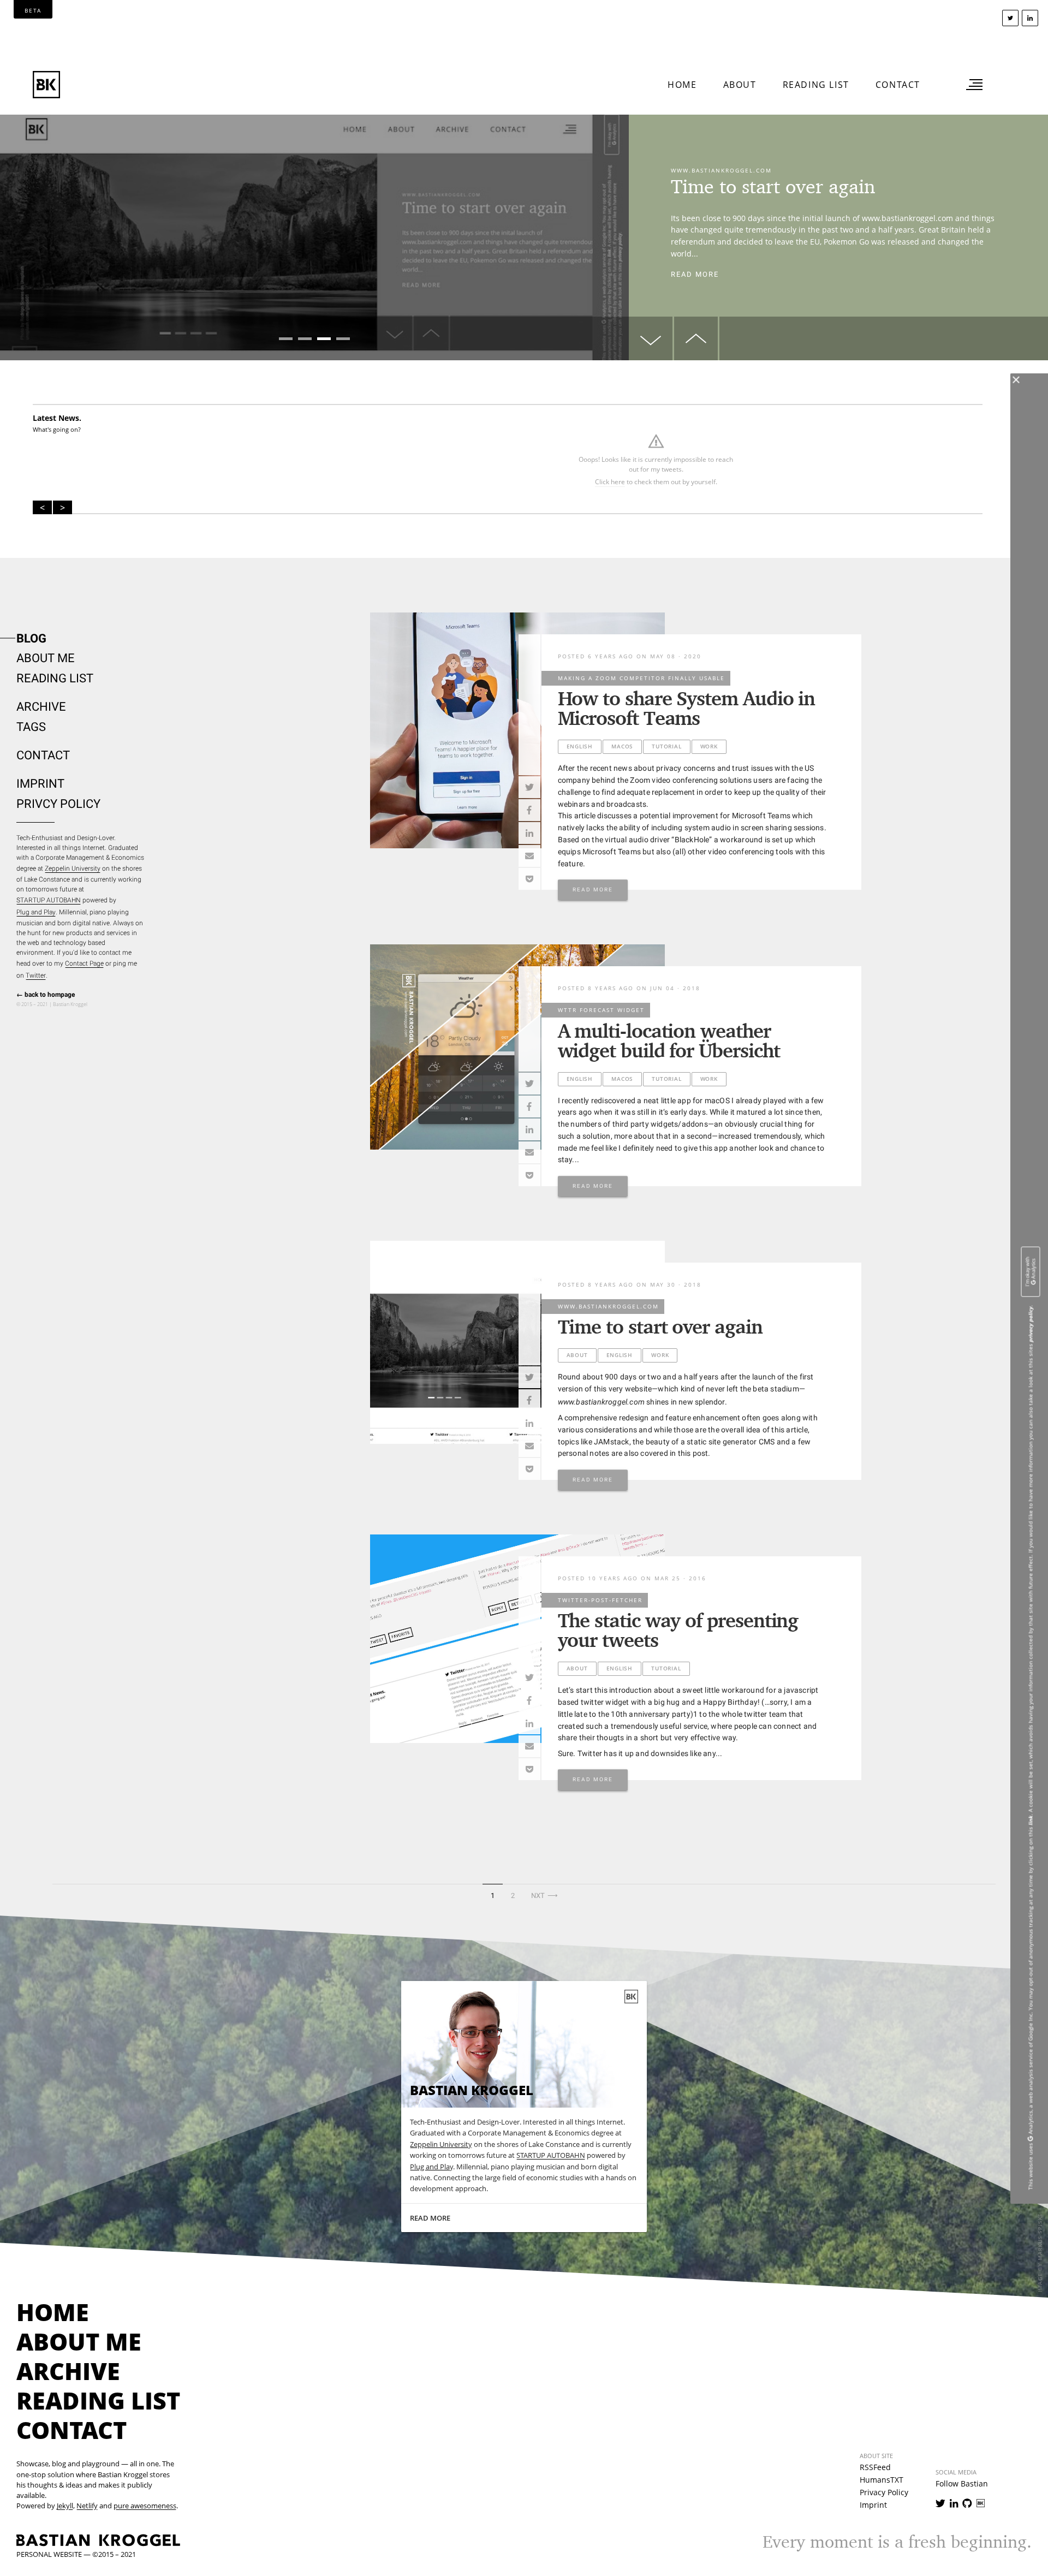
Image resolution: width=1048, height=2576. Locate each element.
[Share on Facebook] (529, 810)
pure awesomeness (145, 2506)
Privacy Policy (884, 2492)
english (580, 746)
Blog (31, 638)
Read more (695, 279)
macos (622, 746)
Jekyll (65, 2506)
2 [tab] (305, 339)
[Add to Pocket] (529, 879)
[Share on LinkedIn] (529, 833)
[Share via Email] (529, 856)
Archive (41, 707)
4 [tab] (343, 339)
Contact (898, 85)
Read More (593, 890)
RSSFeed (875, 2467)
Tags (31, 727)
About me (46, 658)
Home (682, 85)
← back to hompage (46, 995)
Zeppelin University (73, 868)
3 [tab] (324, 339)
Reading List (816, 85)
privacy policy (1031, 1324)
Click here (610, 482)
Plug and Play (36, 912)
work (709, 746)
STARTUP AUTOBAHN (49, 900)
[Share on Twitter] (529, 787)
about (577, 1355)
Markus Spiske (1041, 2237)
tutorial (666, 746)
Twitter (36, 975)
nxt (546, 1895)
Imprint (40, 784)
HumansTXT (882, 2480)
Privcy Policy (58, 804)
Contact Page (84, 963)
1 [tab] (286, 339)
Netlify (87, 2506)
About (740, 85)
